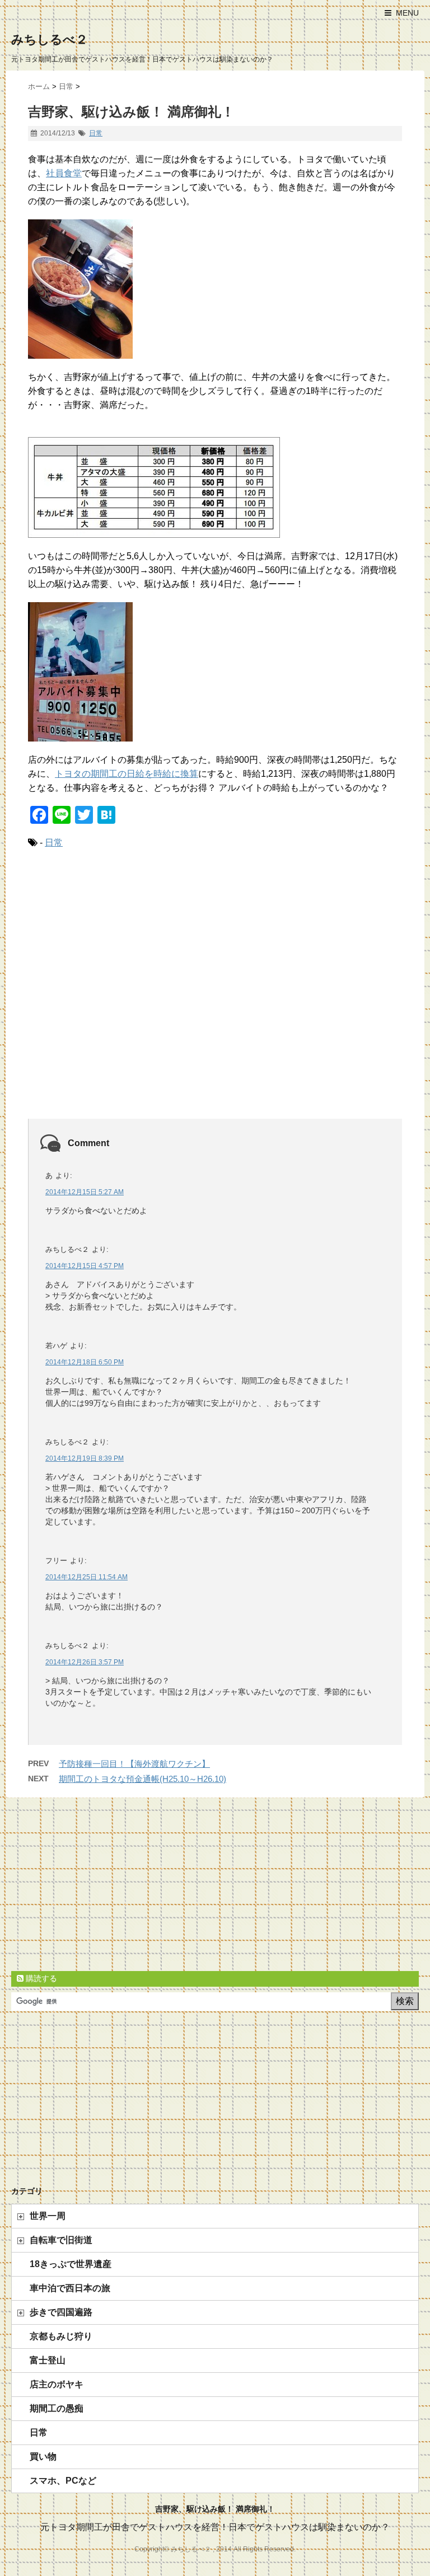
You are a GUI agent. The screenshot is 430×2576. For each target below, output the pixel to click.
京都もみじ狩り (61, 2336)
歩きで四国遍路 (61, 2312)
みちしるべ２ (50, 39)
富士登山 (48, 2360)
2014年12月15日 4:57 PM (85, 1266)
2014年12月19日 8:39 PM (85, 1458)
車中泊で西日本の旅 (70, 2288)
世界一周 (48, 2216)
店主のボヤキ (57, 2384)
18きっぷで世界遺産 (71, 2264)
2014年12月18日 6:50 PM (85, 1362)
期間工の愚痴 (57, 2408)
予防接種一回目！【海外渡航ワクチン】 (134, 1764)
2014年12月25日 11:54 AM (87, 1577)
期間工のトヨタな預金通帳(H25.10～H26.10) (142, 1779)
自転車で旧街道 (61, 2240)
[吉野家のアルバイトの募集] (215, 672)
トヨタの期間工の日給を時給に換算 (127, 774)
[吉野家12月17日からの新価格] (215, 487)
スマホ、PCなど (63, 2481)
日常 (96, 133)
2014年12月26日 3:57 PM (85, 1662)
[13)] (215, 289)
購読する (40, 1978)
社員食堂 (64, 173)
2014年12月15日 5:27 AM (85, 1192)
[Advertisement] (215, 996)
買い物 (43, 2457)
